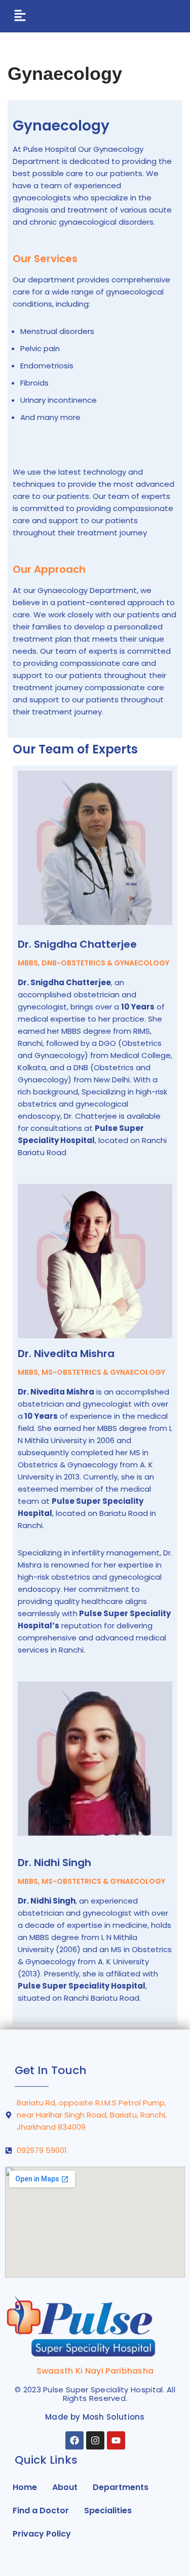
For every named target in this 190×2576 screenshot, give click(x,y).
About (65, 2487)
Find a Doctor (41, 2510)
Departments (121, 2487)
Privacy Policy (42, 2534)
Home (25, 2487)
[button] (20, 16)
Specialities (108, 2510)
